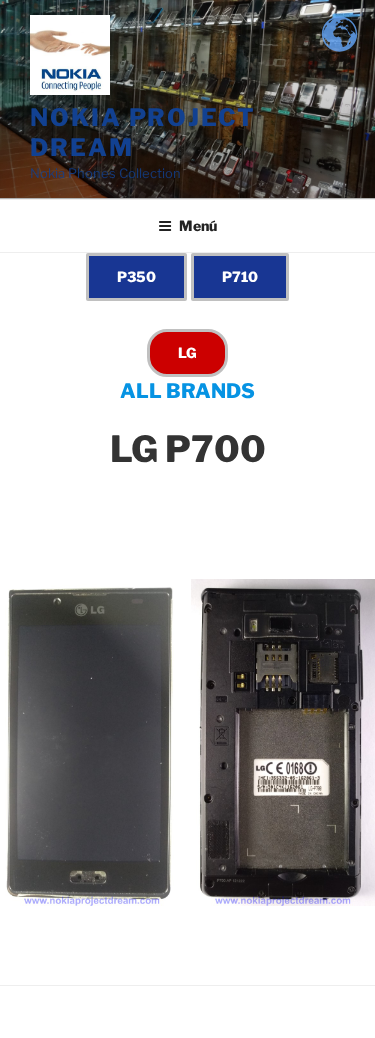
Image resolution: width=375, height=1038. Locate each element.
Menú (198, 225)
